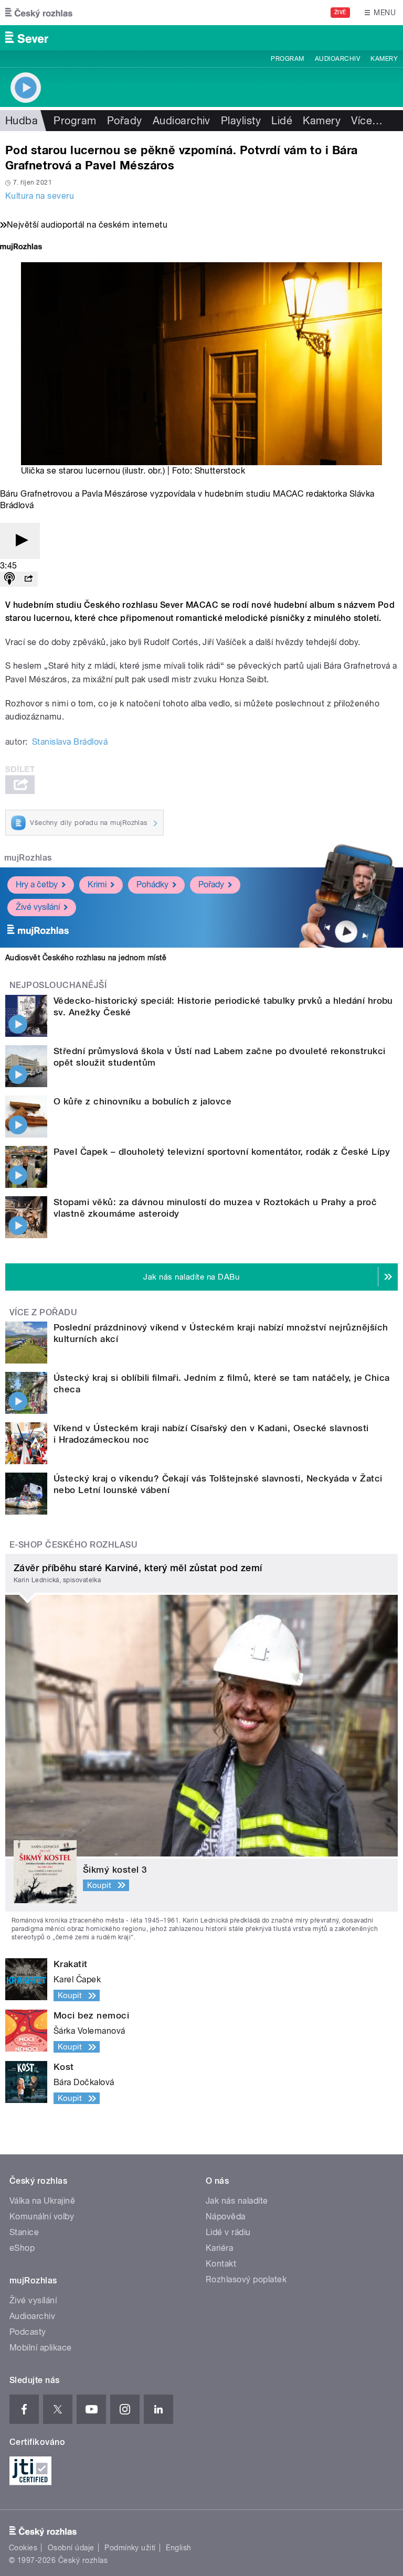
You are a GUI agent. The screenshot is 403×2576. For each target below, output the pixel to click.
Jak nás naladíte (237, 2201)
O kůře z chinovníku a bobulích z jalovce (142, 1101)
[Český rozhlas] (39, 13)
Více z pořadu (43, 1312)
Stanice (24, 2232)
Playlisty (241, 121)
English (178, 2548)
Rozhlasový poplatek (246, 2279)
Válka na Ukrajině (42, 2201)
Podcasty (28, 2332)
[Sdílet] (28, 579)
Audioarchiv (337, 59)
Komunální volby (42, 2217)
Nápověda (226, 2217)
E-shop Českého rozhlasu (73, 1545)
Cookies (23, 2548)
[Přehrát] (20, 541)
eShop (22, 2248)
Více (367, 121)
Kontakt (221, 2264)
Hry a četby (37, 884)
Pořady (125, 121)
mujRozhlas (28, 858)
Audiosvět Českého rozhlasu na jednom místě (86, 958)
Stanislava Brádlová (70, 742)
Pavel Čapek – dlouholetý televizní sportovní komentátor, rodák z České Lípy (222, 1152)
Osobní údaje (71, 2548)
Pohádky (152, 884)
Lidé (282, 121)
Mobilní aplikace (41, 2348)
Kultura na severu (40, 196)
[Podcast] (9, 579)
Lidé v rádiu (228, 2232)
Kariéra (219, 2248)
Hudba (22, 121)
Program (287, 59)
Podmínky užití (130, 2548)
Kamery (384, 59)
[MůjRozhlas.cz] (21, 248)
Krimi (97, 884)
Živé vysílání (38, 907)
